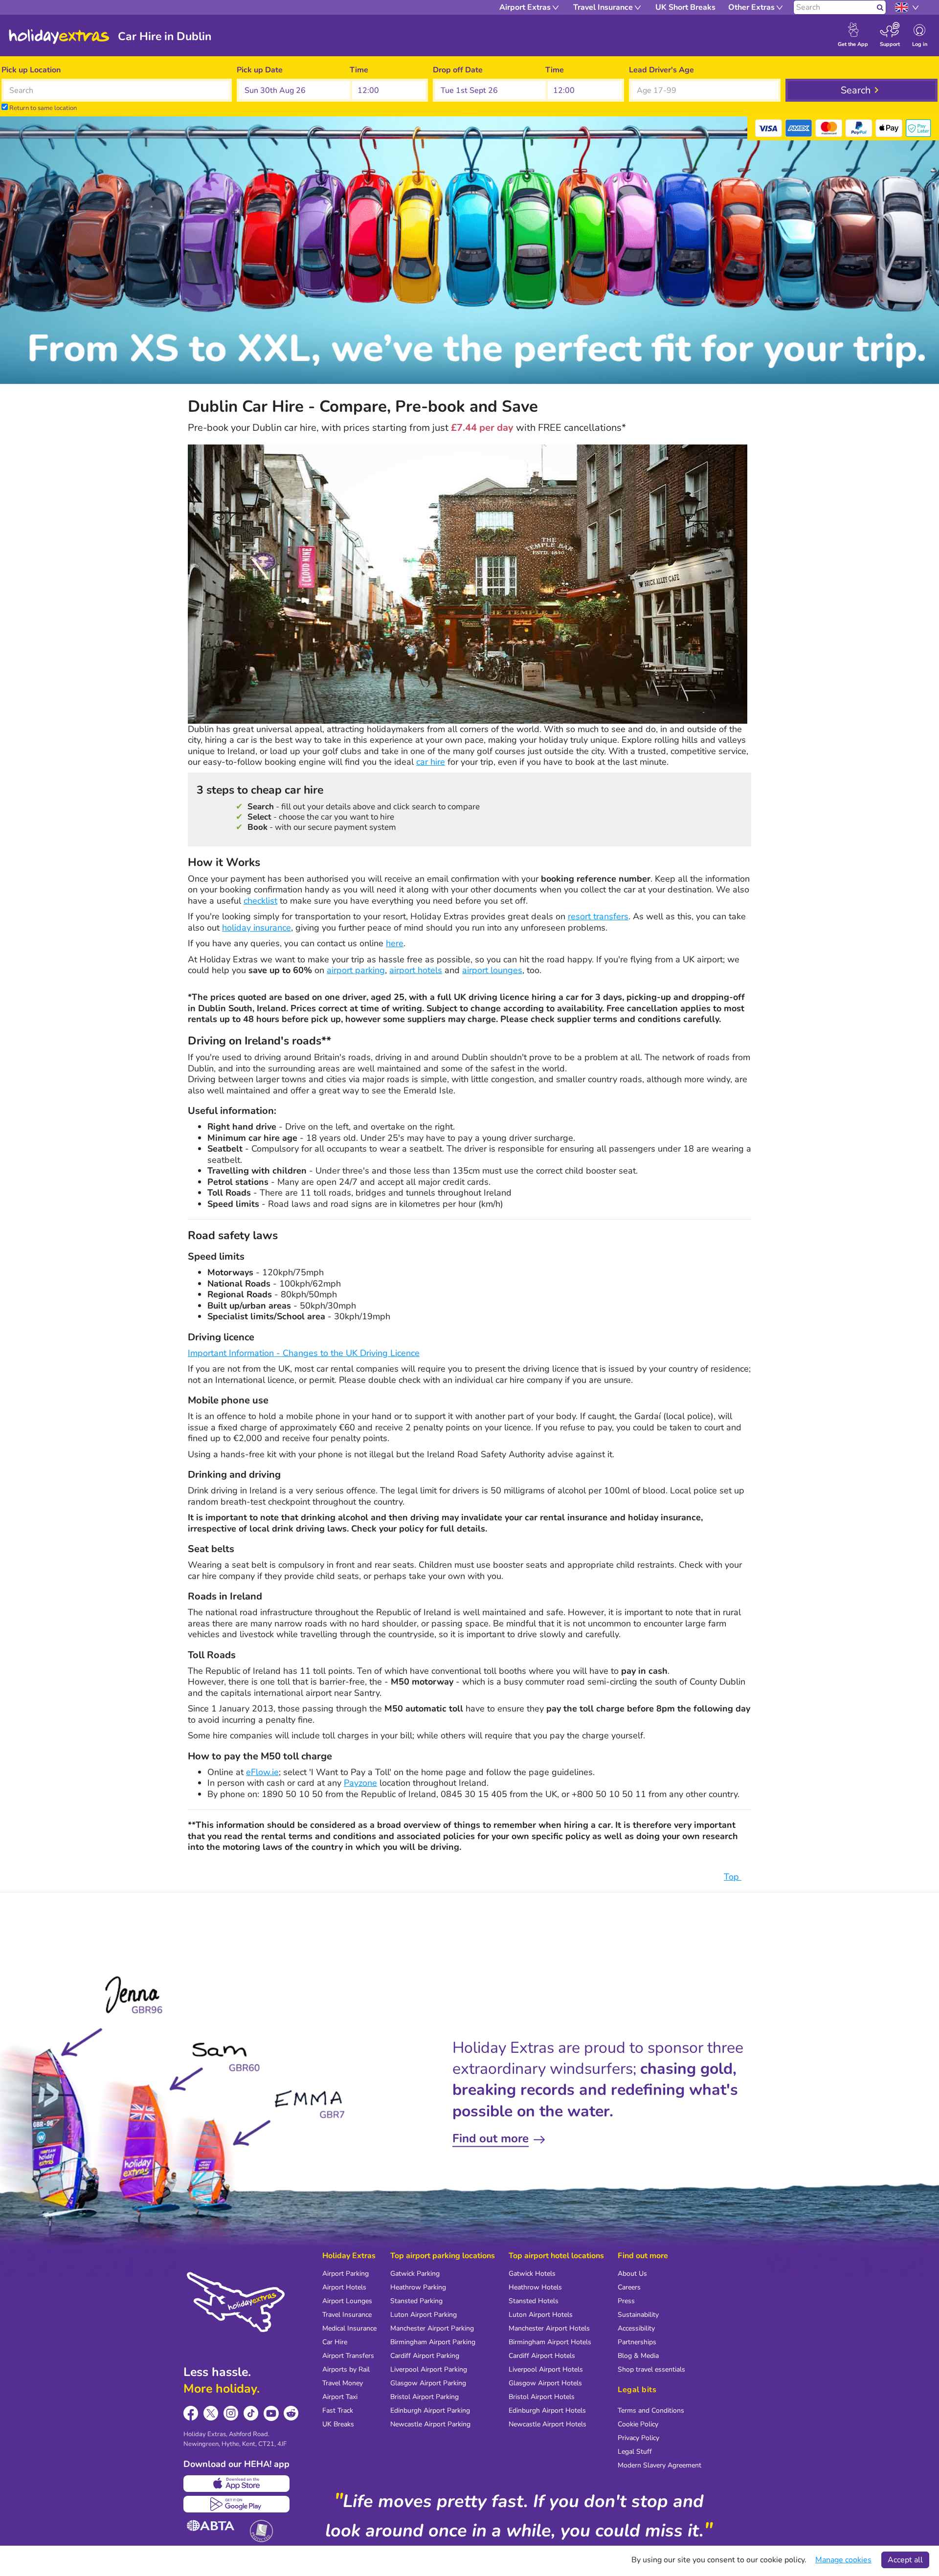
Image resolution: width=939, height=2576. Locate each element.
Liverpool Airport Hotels (546, 2369)
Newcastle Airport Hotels (548, 2424)
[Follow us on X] (211, 2413)
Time (359, 70)
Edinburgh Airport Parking (430, 2410)
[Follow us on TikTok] (251, 2413)
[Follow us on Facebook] (191, 2413)
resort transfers (598, 916)
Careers (629, 2287)
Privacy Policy (638, 2438)
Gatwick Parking (415, 2274)
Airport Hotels (344, 2287)
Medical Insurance (349, 2328)
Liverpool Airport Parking (429, 2369)
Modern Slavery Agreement (660, 2465)
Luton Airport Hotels (541, 2315)
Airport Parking (346, 2274)
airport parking (356, 970)
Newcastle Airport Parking (430, 2424)
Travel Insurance (347, 2315)
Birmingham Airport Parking (433, 2342)
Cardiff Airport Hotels (542, 2356)
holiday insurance (257, 928)
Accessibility (636, 2328)
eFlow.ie (262, 1772)
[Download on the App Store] (236, 2484)
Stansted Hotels (534, 2301)
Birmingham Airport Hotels (550, 2342)
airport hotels (416, 970)
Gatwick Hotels (532, 2274)
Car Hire (335, 2342)
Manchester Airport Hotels (549, 2328)
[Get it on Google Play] (236, 2504)
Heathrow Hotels (535, 2287)
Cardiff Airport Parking (425, 2356)
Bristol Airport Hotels (542, 2397)
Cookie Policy (638, 2424)
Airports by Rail (346, 2369)
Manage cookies (843, 2560)
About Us (632, 2274)
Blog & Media (638, 2356)
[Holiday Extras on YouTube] (271, 2413)
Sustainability (638, 2315)
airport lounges (492, 970)
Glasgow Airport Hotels (545, 2383)
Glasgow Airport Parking (428, 2383)
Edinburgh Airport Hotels (547, 2410)
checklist (260, 901)
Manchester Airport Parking (432, 2328)
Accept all (905, 2560)
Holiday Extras (59, 37)
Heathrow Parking (418, 2287)
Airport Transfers (348, 2356)
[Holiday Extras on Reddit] (291, 2413)
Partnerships (637, 2342)
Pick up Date (260, 70)
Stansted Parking (416, 2301)
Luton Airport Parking (424, 2315)
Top (733, 1877)
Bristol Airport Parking (425, 2397)
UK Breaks (338, 2424)
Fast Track (338, 2410)
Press (626, 2301)
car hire (431, 762)
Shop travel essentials (651, 2369)
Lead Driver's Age (661, 70)
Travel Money (343, 2383)
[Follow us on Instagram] (231, 2413)
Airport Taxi (340, 2397)
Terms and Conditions (651, 2410)
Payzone (360, 1783)
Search (856, 90)
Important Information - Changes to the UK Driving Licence (304, 1353)
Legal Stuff (635, 2452)
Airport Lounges (347, 2301)
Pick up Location (31, 70)
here (395, 943)
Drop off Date (458, 70)
